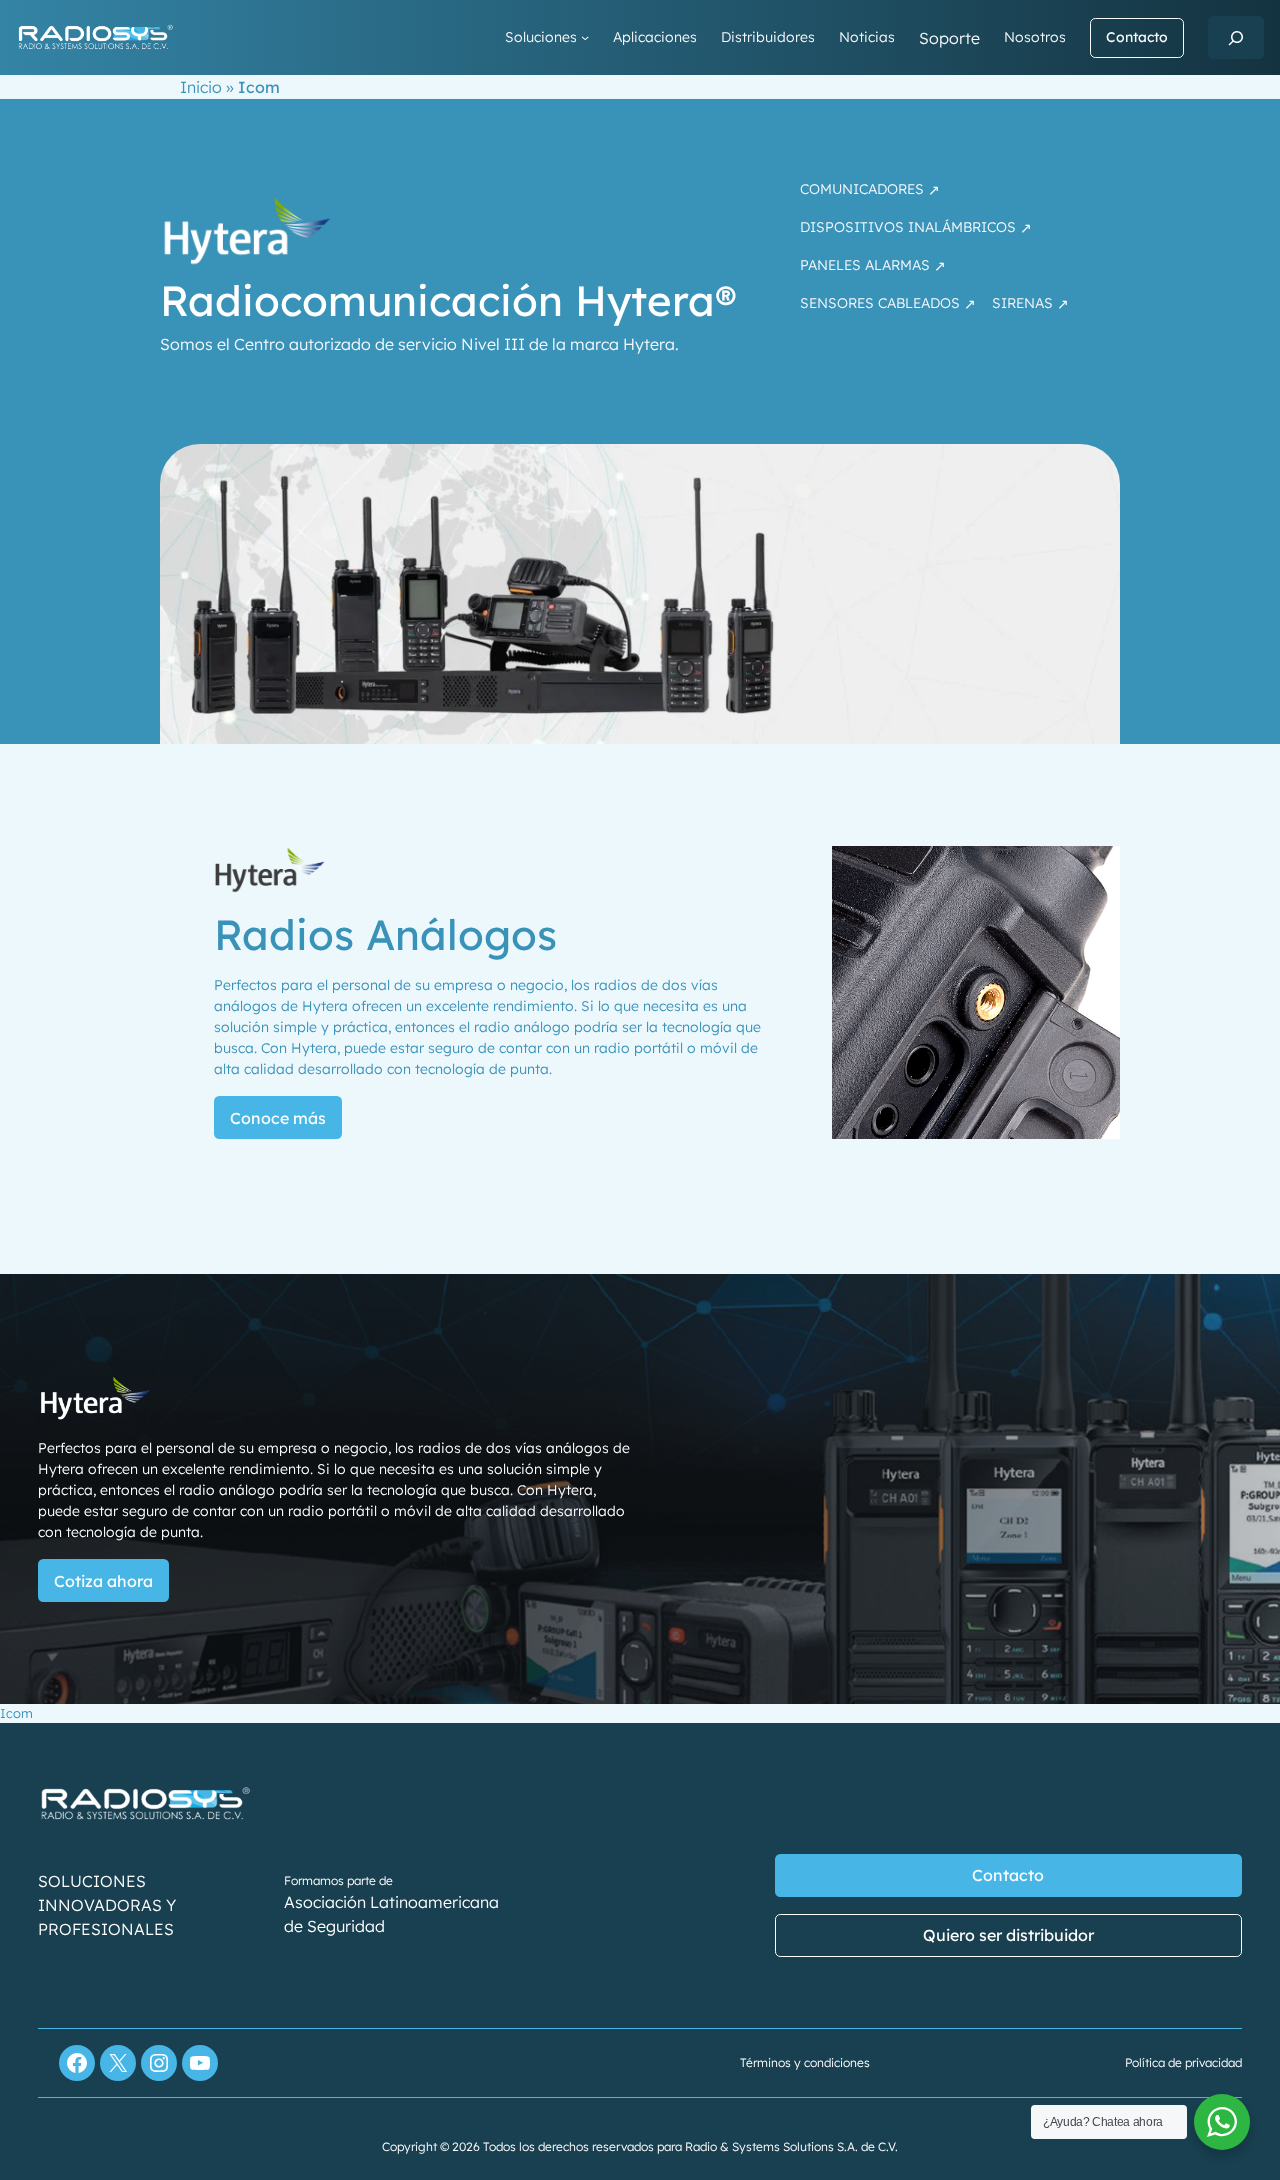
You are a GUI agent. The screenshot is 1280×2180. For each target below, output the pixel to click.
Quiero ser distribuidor (1008, 1935)
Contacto (1137, 37)
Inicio (201, 87)
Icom (16, 1713)
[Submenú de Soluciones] (585, 37)
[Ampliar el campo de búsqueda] (1236, 37)
